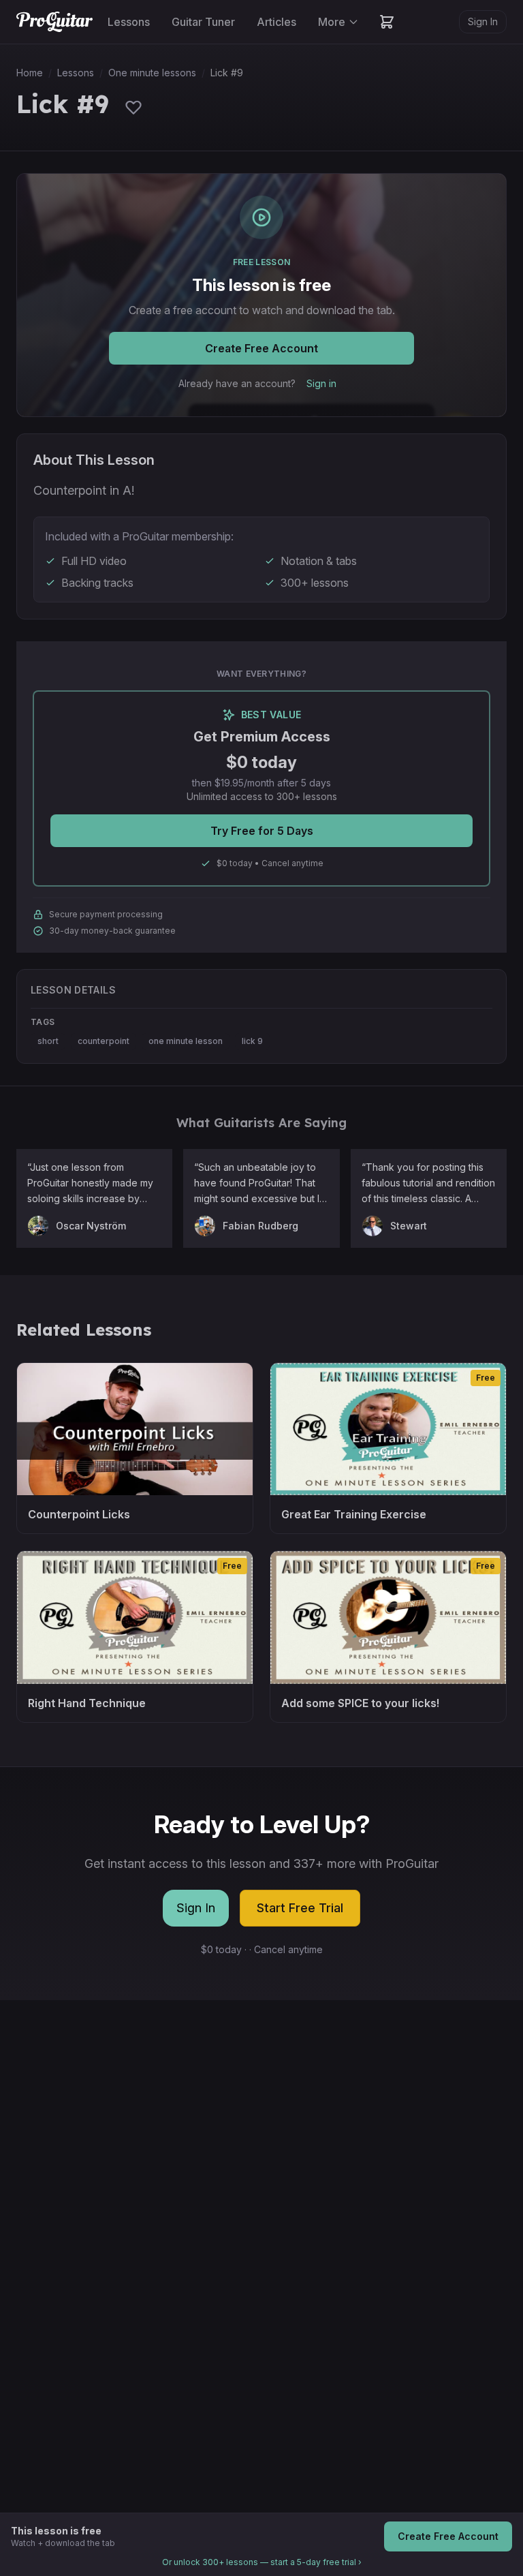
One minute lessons (152, 73)
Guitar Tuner (203, 22)
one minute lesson (186, 1041)
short (48, 1041)
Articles (276, 22)
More (332, 22)
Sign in (321, 383)
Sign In (483, 21)
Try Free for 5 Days (262, 831)
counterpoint (104, 1041)
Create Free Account (261, 348)
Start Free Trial (300, 1908)
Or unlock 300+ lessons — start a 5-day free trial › (262, 2562)
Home (30, 73)
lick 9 (252, 1041)
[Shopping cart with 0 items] (387, 22)
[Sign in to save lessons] (133, 107)
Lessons (129, 22)
